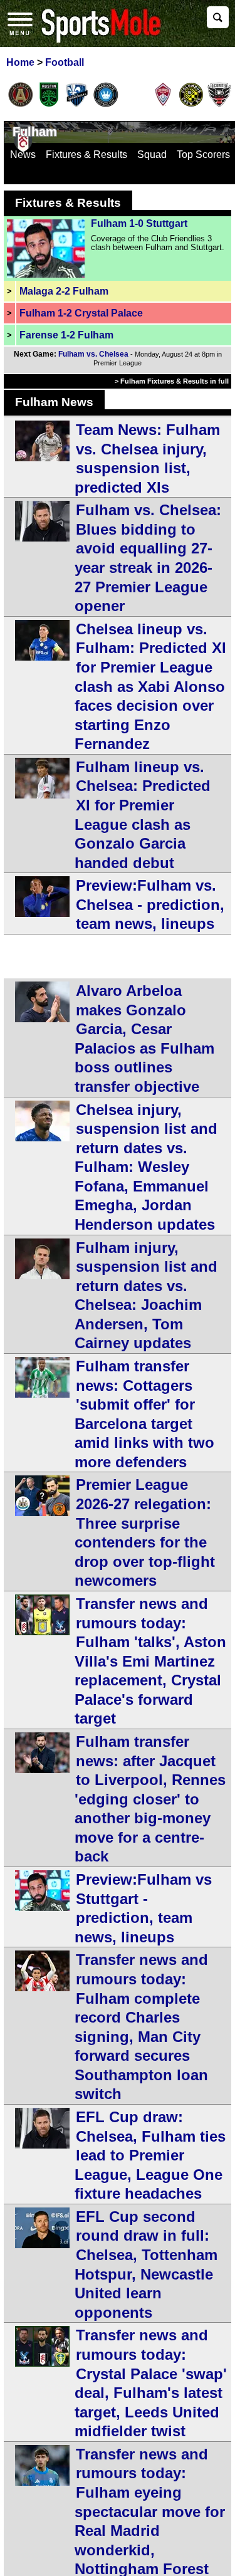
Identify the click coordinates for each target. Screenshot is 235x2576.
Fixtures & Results (86, 154)
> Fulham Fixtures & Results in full (172, 381)
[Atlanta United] (21, 105)
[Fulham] (23, 150)
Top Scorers (203, 154)
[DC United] (219, 105)
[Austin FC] (49, 105)
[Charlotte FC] (106, 105)
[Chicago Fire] (134, 105)
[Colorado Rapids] (163, 105)
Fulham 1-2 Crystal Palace (81, 313)
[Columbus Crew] (191, 105)
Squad (152, 154)
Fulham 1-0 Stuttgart (139, 223)
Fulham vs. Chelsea (93, 354)
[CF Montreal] (77, 105)
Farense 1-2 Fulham (66, 335)
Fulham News (54, 402)
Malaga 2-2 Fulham (64, 291)
